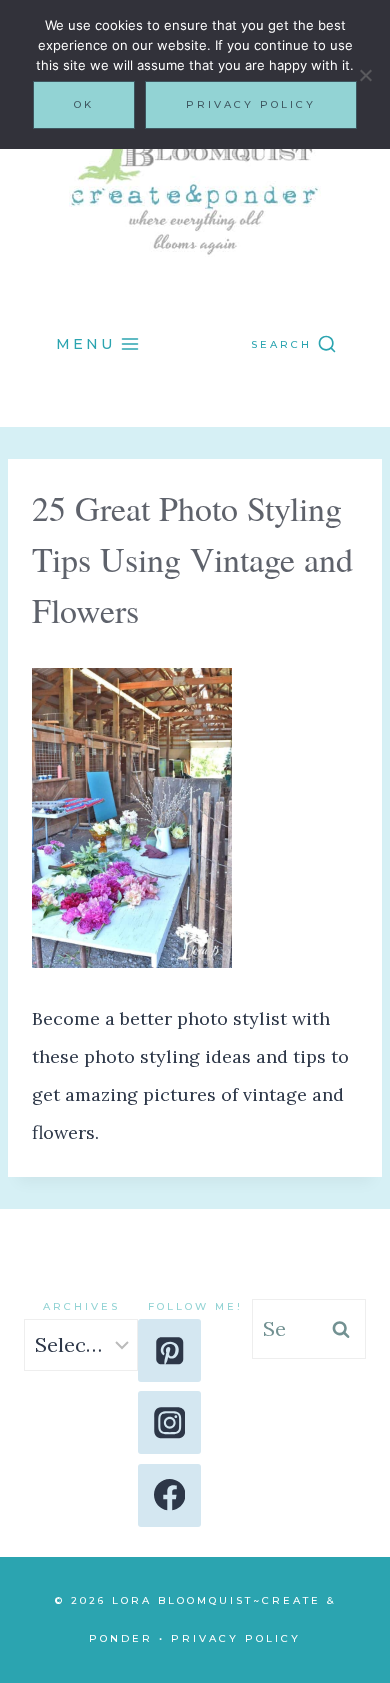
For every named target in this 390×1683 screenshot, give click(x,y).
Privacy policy (251, 104)
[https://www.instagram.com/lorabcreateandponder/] (169, 1422)
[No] (365, 75)
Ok (84, 104)
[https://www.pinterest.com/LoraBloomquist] (169, 1350)
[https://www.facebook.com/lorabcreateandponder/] (169, 1495)
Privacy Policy (236, 1638)
